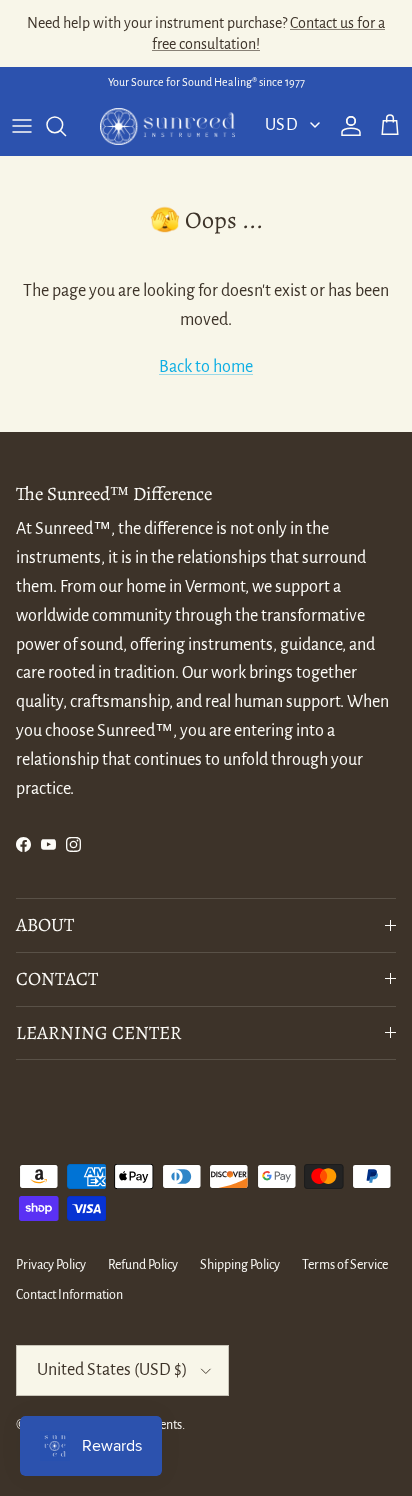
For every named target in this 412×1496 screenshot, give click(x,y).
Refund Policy (143, 1265)
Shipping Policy (240, 1265)
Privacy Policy (51, 1265)
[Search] (66, 126)
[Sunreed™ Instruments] (167, 126)
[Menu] (22, 126)
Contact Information (69, 1295)
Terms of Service (345, 1265)
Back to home (206, 367)
